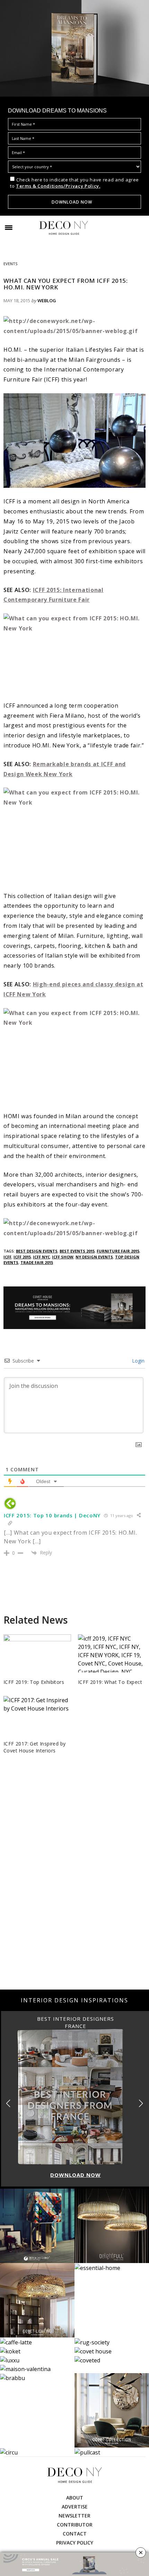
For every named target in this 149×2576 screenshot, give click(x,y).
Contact (75, 2534)
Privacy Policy (75, 2543)
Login (138, 1361)
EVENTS (10, 264)
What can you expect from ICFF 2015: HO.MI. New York (65, 284)
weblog (47, 300)
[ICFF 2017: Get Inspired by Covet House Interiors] (37, 1718)
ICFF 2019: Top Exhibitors (34, 1682)
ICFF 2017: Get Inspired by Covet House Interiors (34, 1747)
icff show (63, 1257)
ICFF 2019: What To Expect (110, 1682)
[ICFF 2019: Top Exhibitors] (37, 1655)
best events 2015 (77, 1251)
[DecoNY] (64, 228)
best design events (37, 1251)
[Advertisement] (74, 1908)
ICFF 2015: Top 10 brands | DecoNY (52, 1515)
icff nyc (41, 1257)
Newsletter (74, 2516)
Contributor (75, 2525)
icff (7, 1257)
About (75, 2498)
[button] (141, 2104)
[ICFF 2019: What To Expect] (112, 1663)
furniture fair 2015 (118, 1251)
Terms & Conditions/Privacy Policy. (58, 186)
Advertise (75, 2507)
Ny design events (94, 1257)
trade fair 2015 (37, 1262)
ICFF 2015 (22, 1257)
